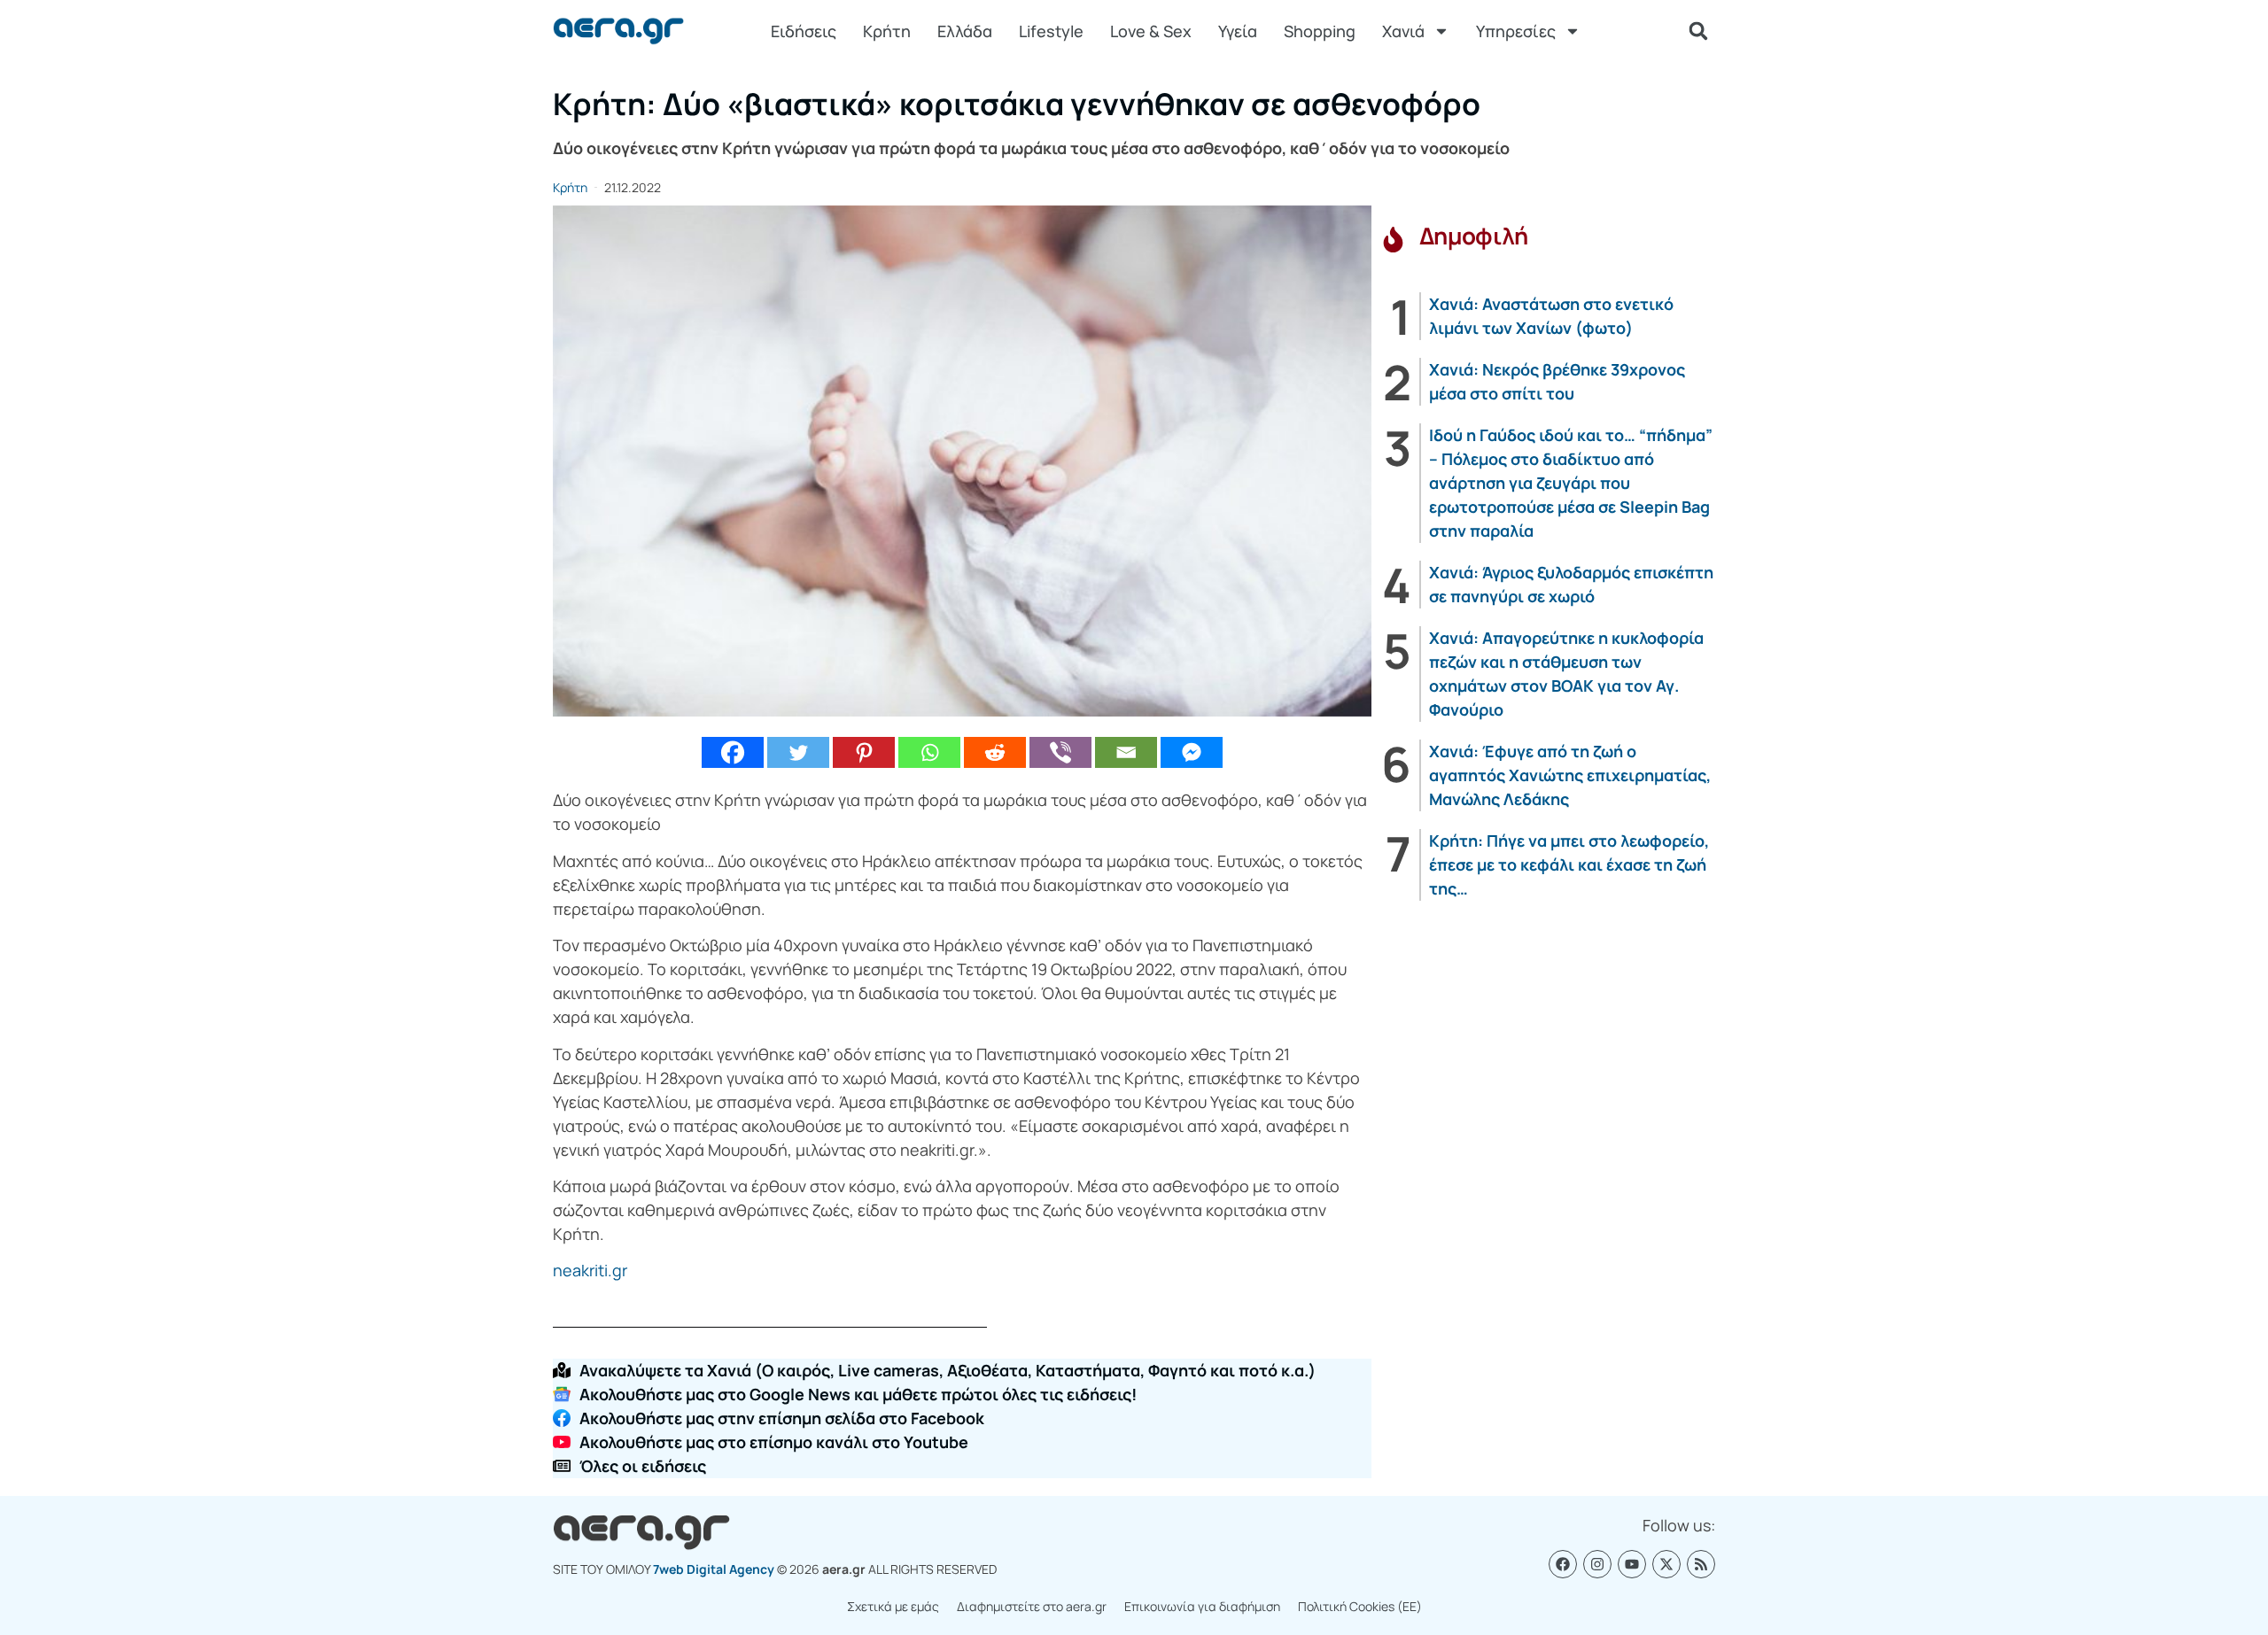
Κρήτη (887, 31)
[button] (1698, 31)
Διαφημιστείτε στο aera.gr (1032, 1606)
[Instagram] (1597, 1564)
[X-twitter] (1666, 1564)
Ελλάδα (965, 31)
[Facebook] (733, 752)
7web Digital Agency (714, 1569)
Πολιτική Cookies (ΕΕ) (1360, 1606)
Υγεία (1238, 31)
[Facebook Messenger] (1192, 752)
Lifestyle (1051, 31)
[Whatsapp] (929, 752)
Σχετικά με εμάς (893, 1606)
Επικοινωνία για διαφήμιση (1202, 1606)
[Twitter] (798, 752)
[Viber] (1060, 752)
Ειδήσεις (804, 31)
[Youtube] (1632, 1564)
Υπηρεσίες (1516, 31)
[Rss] (1701, 1564)
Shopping (1320, 31)
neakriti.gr (590, 1270)
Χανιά (1403, 31)
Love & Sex (1151, 31)
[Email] (1126, 752)
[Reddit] (995, 752)
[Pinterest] (864, 752)
